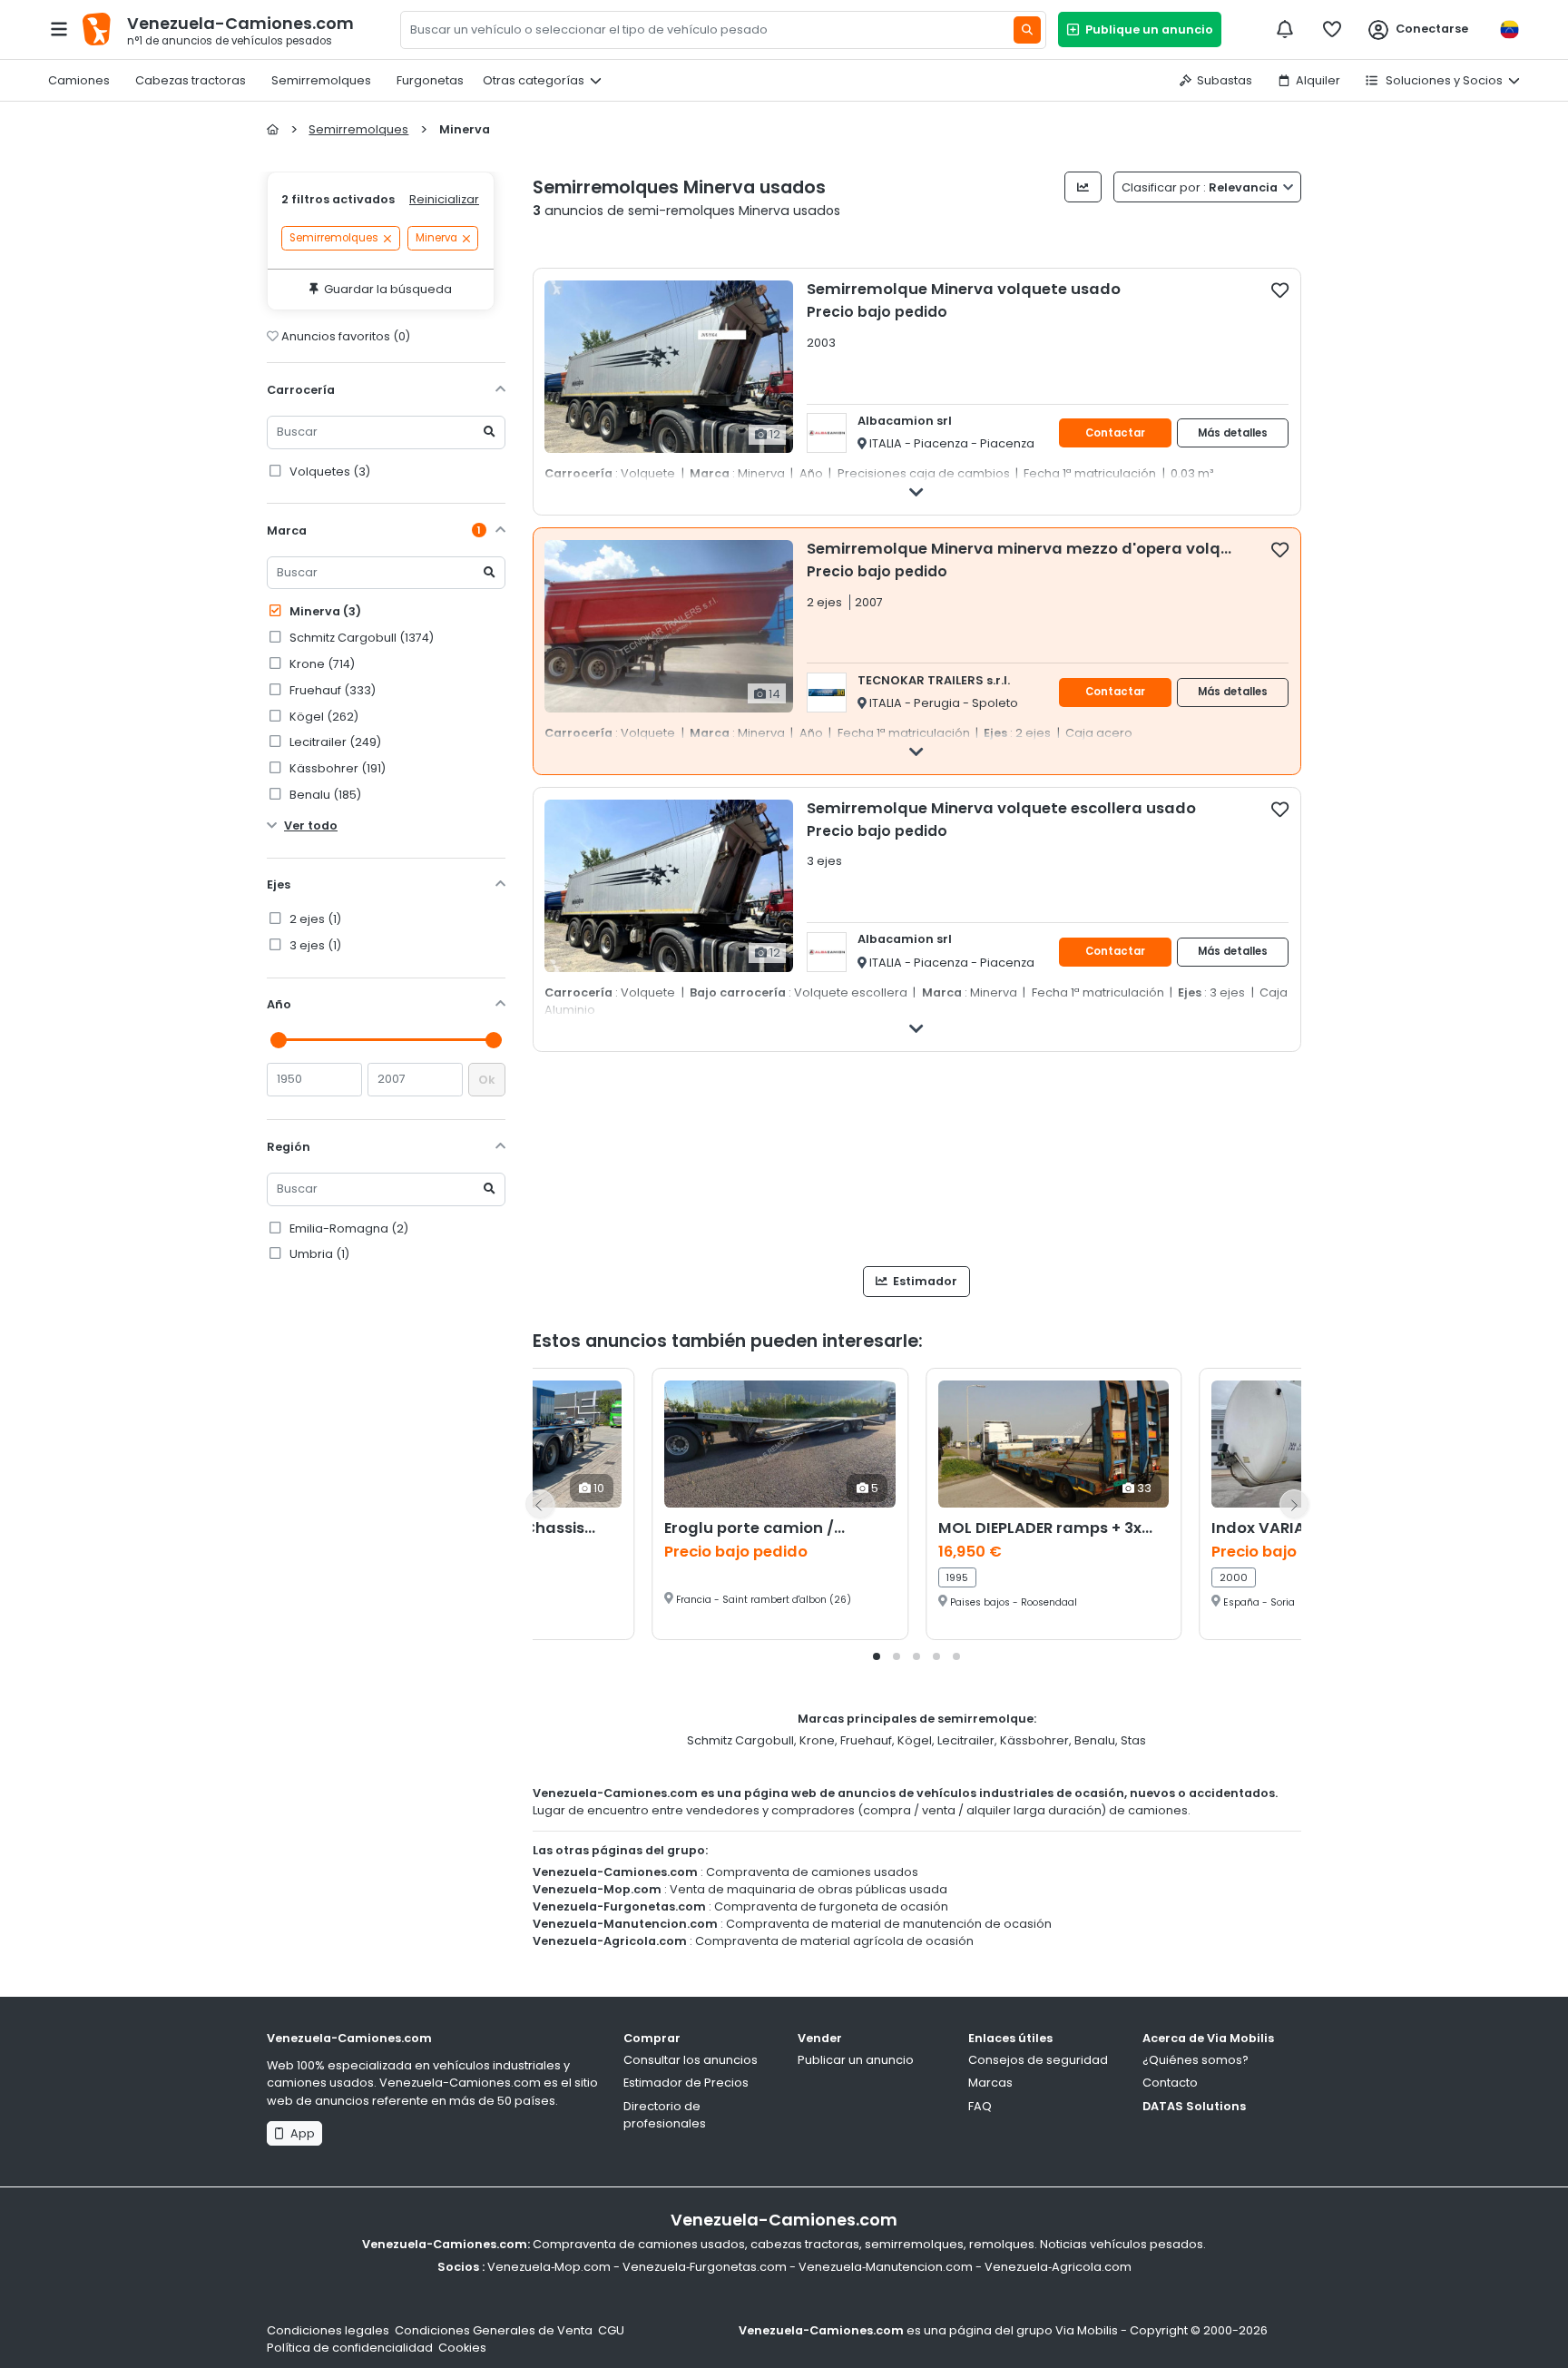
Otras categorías (534, 80)
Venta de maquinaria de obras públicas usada (808, 1889)
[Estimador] (1083, 187)
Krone (817, 1740)
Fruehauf (866, 1740)
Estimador (924, 1281)
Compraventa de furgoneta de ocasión (831, 1906)
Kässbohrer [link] (336, 768)
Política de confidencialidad (350, 2348)
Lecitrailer (966, 1740)
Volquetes (328, 472)
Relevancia (1201, 187)
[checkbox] (1280, 290)
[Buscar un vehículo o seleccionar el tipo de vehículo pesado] (1027, 30)
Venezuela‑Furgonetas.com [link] (705, 2267)
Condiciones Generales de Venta (494, 2330)
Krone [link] (321, 664)
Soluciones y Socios (1443, 80)
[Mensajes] (1285, 29)
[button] (877, 1656)
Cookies (462, 2348)
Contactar (1115, 433)
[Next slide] (1294, 1504)
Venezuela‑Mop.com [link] (549, 2267)
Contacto (1170, 2083)
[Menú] (59, 29)
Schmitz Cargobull (740, 1740)
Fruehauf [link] (331, 690)
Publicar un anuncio (856, 2060)
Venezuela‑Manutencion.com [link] (886, 2267)
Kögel (915, 1740)
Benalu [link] (324, 795)
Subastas (1225, 80)
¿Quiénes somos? (1196, 2060)
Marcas (990, 2083)
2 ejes (314, 919)
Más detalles (1233, 433)
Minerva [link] (436, 239)
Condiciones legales (328, 2330)
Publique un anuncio (1147, 29)
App (300, 2133)
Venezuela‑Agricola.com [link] (1058, 2267)
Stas (1133, 1740)
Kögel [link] (323, 717)
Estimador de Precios (686, 2083)
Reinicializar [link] (444, 199)
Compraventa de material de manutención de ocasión (889, 1924)
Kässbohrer (1034, 1740)
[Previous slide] (540, 1504)
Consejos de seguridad (1038, 2060)
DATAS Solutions (1194, 2106)
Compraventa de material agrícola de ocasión (834, 1941)
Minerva (324, 611)
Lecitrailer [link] (334, 742)
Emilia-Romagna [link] (348, 1228)
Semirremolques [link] (334, 239)
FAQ (980, 2106)
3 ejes (314, 945)
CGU (611, 2330)
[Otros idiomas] (1509, 29)
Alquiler (1318, 80)
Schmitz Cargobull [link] (360, 638)
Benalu (1095, 1740)
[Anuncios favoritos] (1332, 29)
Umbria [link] (318, 1254)
